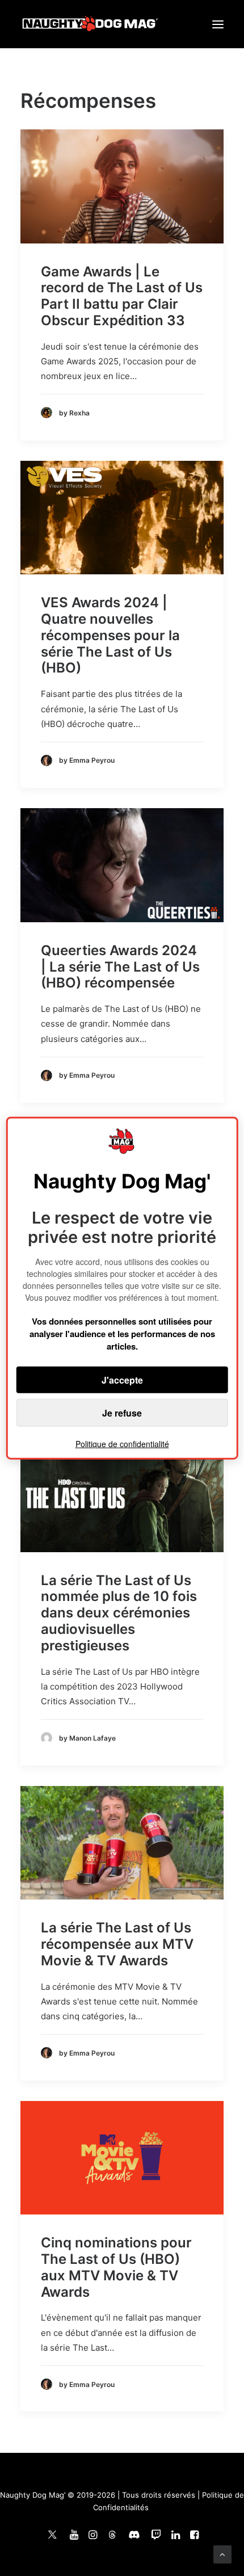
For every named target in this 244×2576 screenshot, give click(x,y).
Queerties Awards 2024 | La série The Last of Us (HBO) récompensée (120, 967)
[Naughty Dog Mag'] (91, 24)
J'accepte (122, 1380)
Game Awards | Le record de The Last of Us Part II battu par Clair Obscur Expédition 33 (122, 296)
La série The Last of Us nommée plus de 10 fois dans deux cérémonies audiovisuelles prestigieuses (119, 1613)
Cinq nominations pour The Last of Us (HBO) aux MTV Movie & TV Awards (116, 2267)
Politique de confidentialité (122, 1444)
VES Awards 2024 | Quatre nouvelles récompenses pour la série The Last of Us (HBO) (110, 635)
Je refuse (122, 1413)
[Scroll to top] (222, 2554)
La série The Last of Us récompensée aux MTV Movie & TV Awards (117, 1944)
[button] (218, 24)
